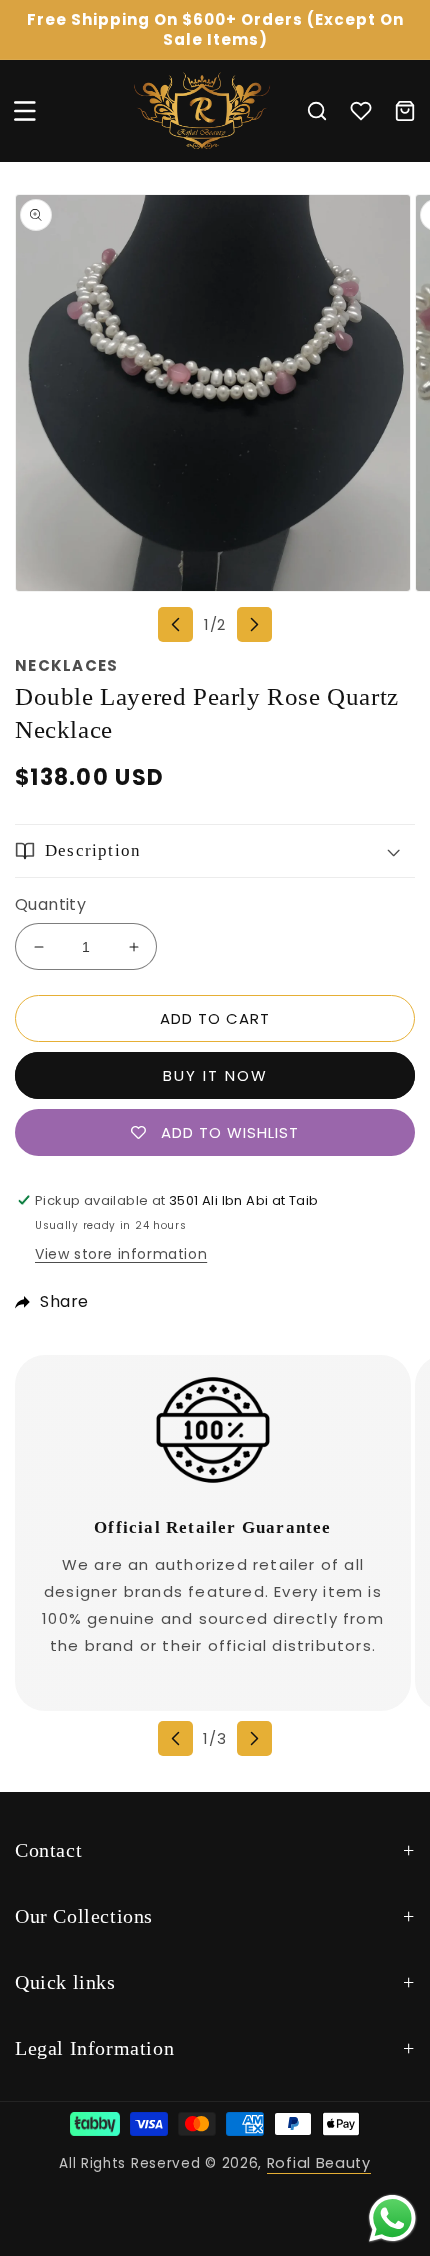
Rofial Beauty (319, 2163)
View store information (121, 1254)
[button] (25, 111)
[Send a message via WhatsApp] (392, 2218)
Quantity (50, 904)
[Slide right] (254, 624)
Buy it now (215, 1075)
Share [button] (64, 1301)
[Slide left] (175, 624)
